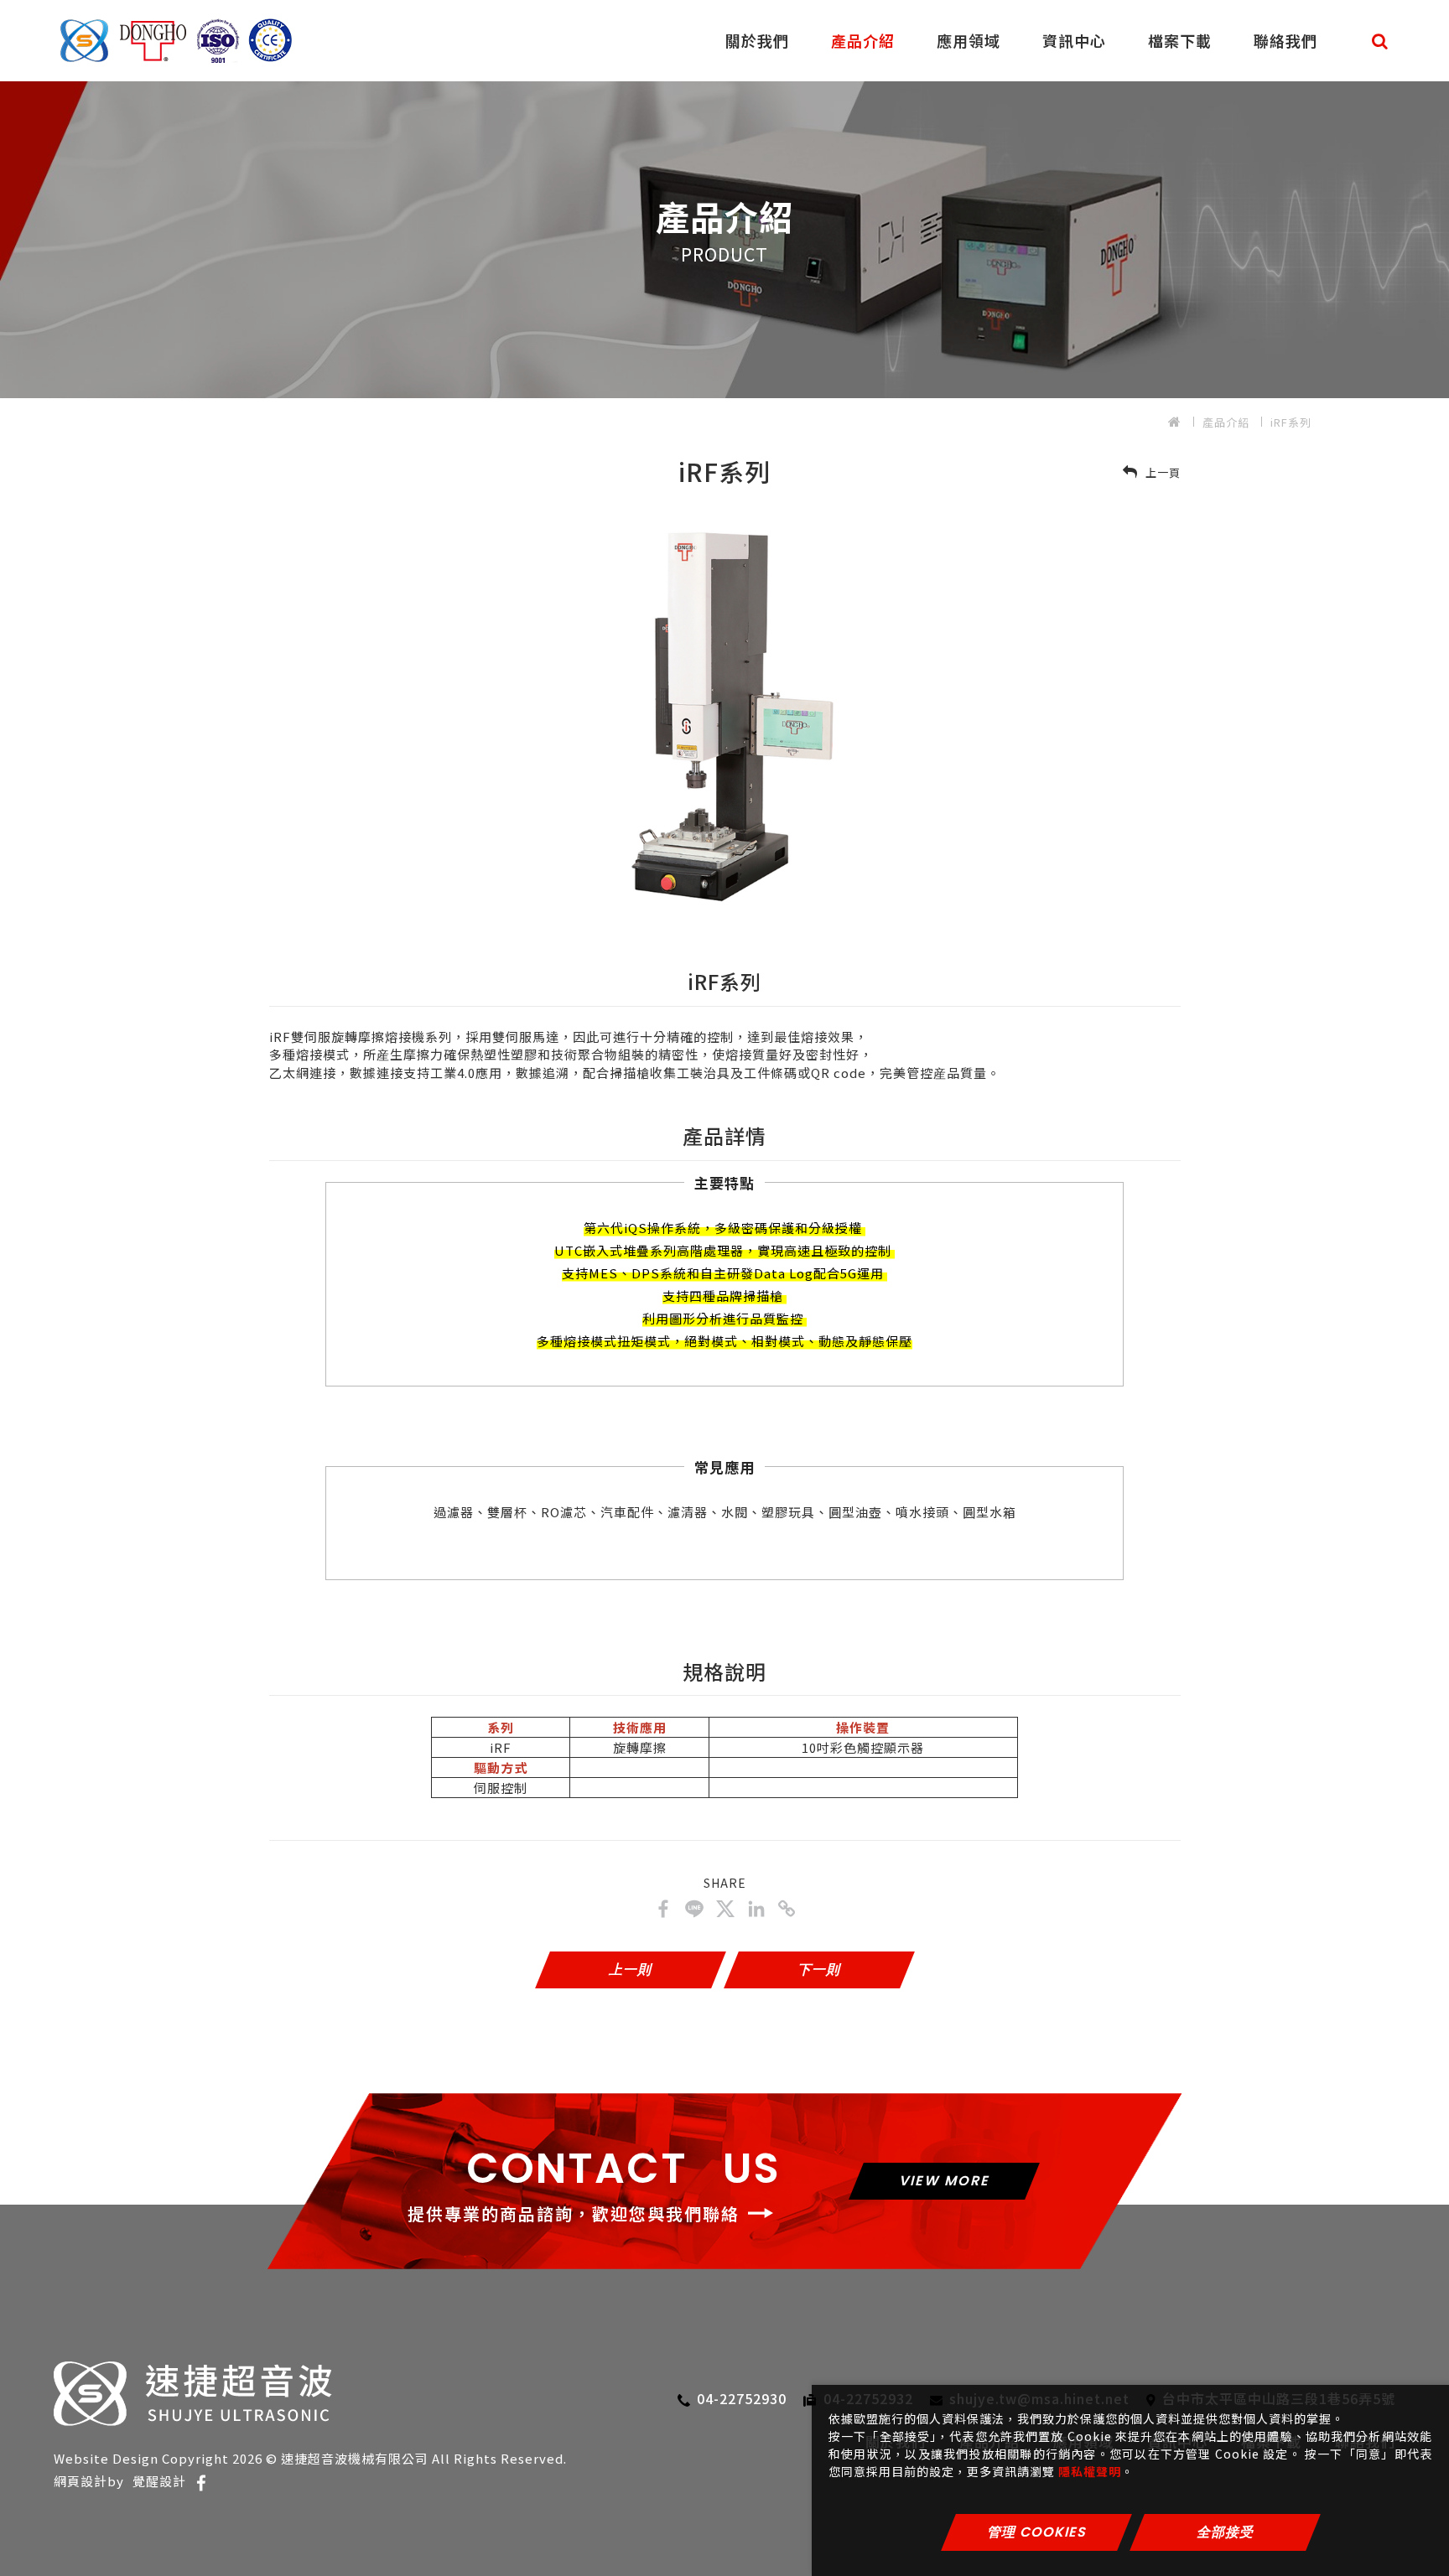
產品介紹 (863, 40)
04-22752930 (742, 2398)
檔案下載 (1180, 40)
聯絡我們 (1285, 40)
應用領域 (969, 40)
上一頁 (1161, 472)
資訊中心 (1074, 40)
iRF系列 (1291, 422)
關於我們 (757, 40)
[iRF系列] (663, 1909)
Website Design (106, 2458)
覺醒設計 (159, 2481)
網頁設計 (80, 2481)
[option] (724, 228)
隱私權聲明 (1090, 2471)
